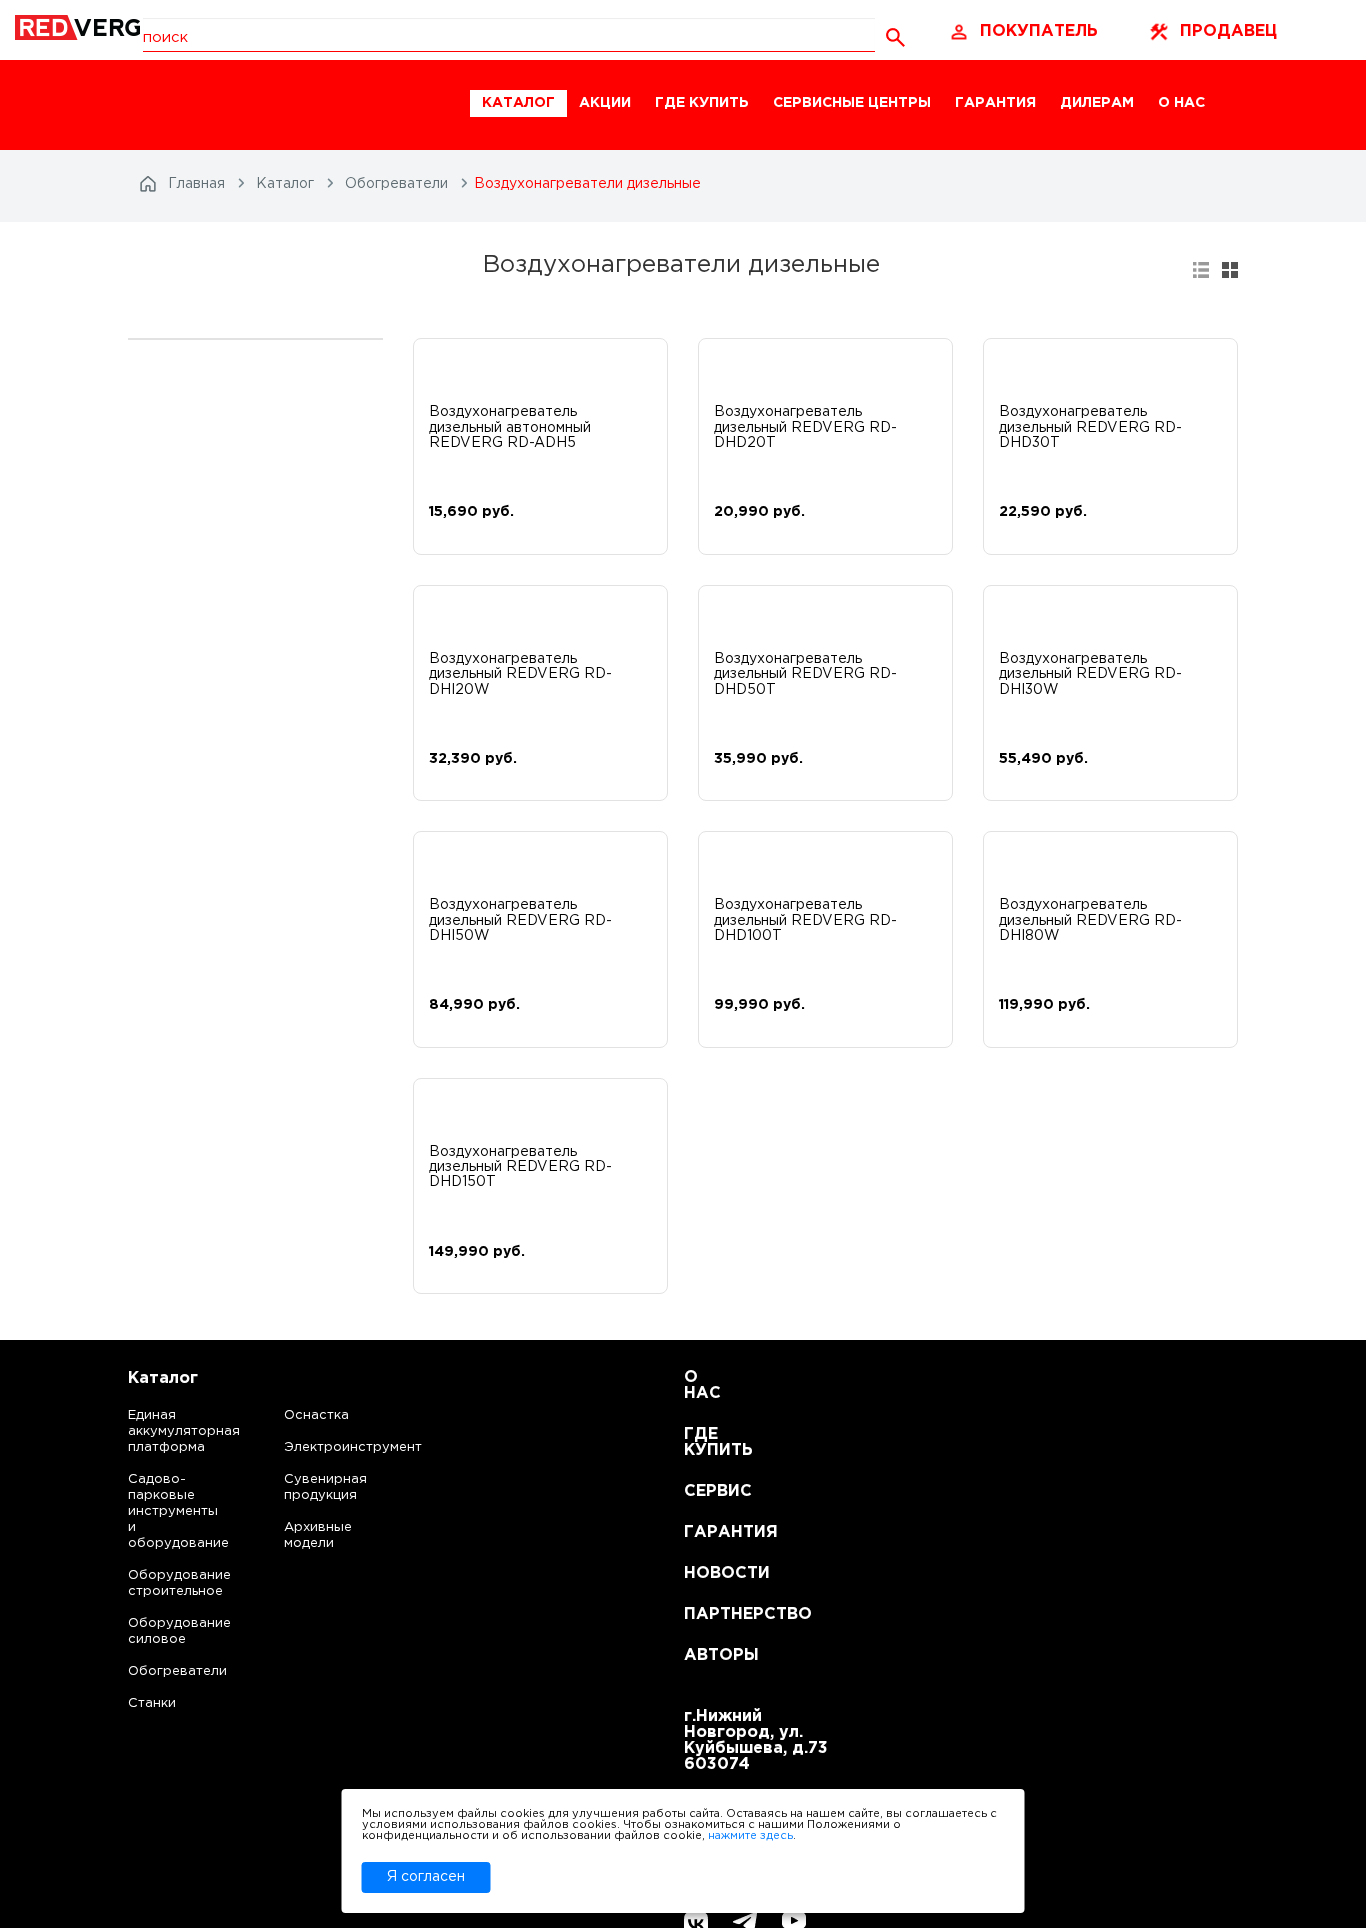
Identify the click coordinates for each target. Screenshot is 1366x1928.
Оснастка (316, 1415)
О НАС (1181, 103)
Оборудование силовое (159, 1631)
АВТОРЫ (708, 1655)
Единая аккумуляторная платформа (159, 1431)
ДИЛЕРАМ (1097, 103)
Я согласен (426, 1877)
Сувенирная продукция (325, 1487)
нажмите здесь (750, 1836)
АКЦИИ (605, 103)
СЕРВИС (708, 1491)
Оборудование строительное (159, 1583)
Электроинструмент (336, 1447)
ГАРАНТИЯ (995, 103)
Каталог (163, 1378)
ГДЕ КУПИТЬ (702, 103)
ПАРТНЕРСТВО (708, 1614)
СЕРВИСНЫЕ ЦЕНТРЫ (852, 103)
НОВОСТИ (708, 1573)
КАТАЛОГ (518, 103)
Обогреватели (159, 1671)
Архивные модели (318, 1535)
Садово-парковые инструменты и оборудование (159, 1511)
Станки (152, 1703)
